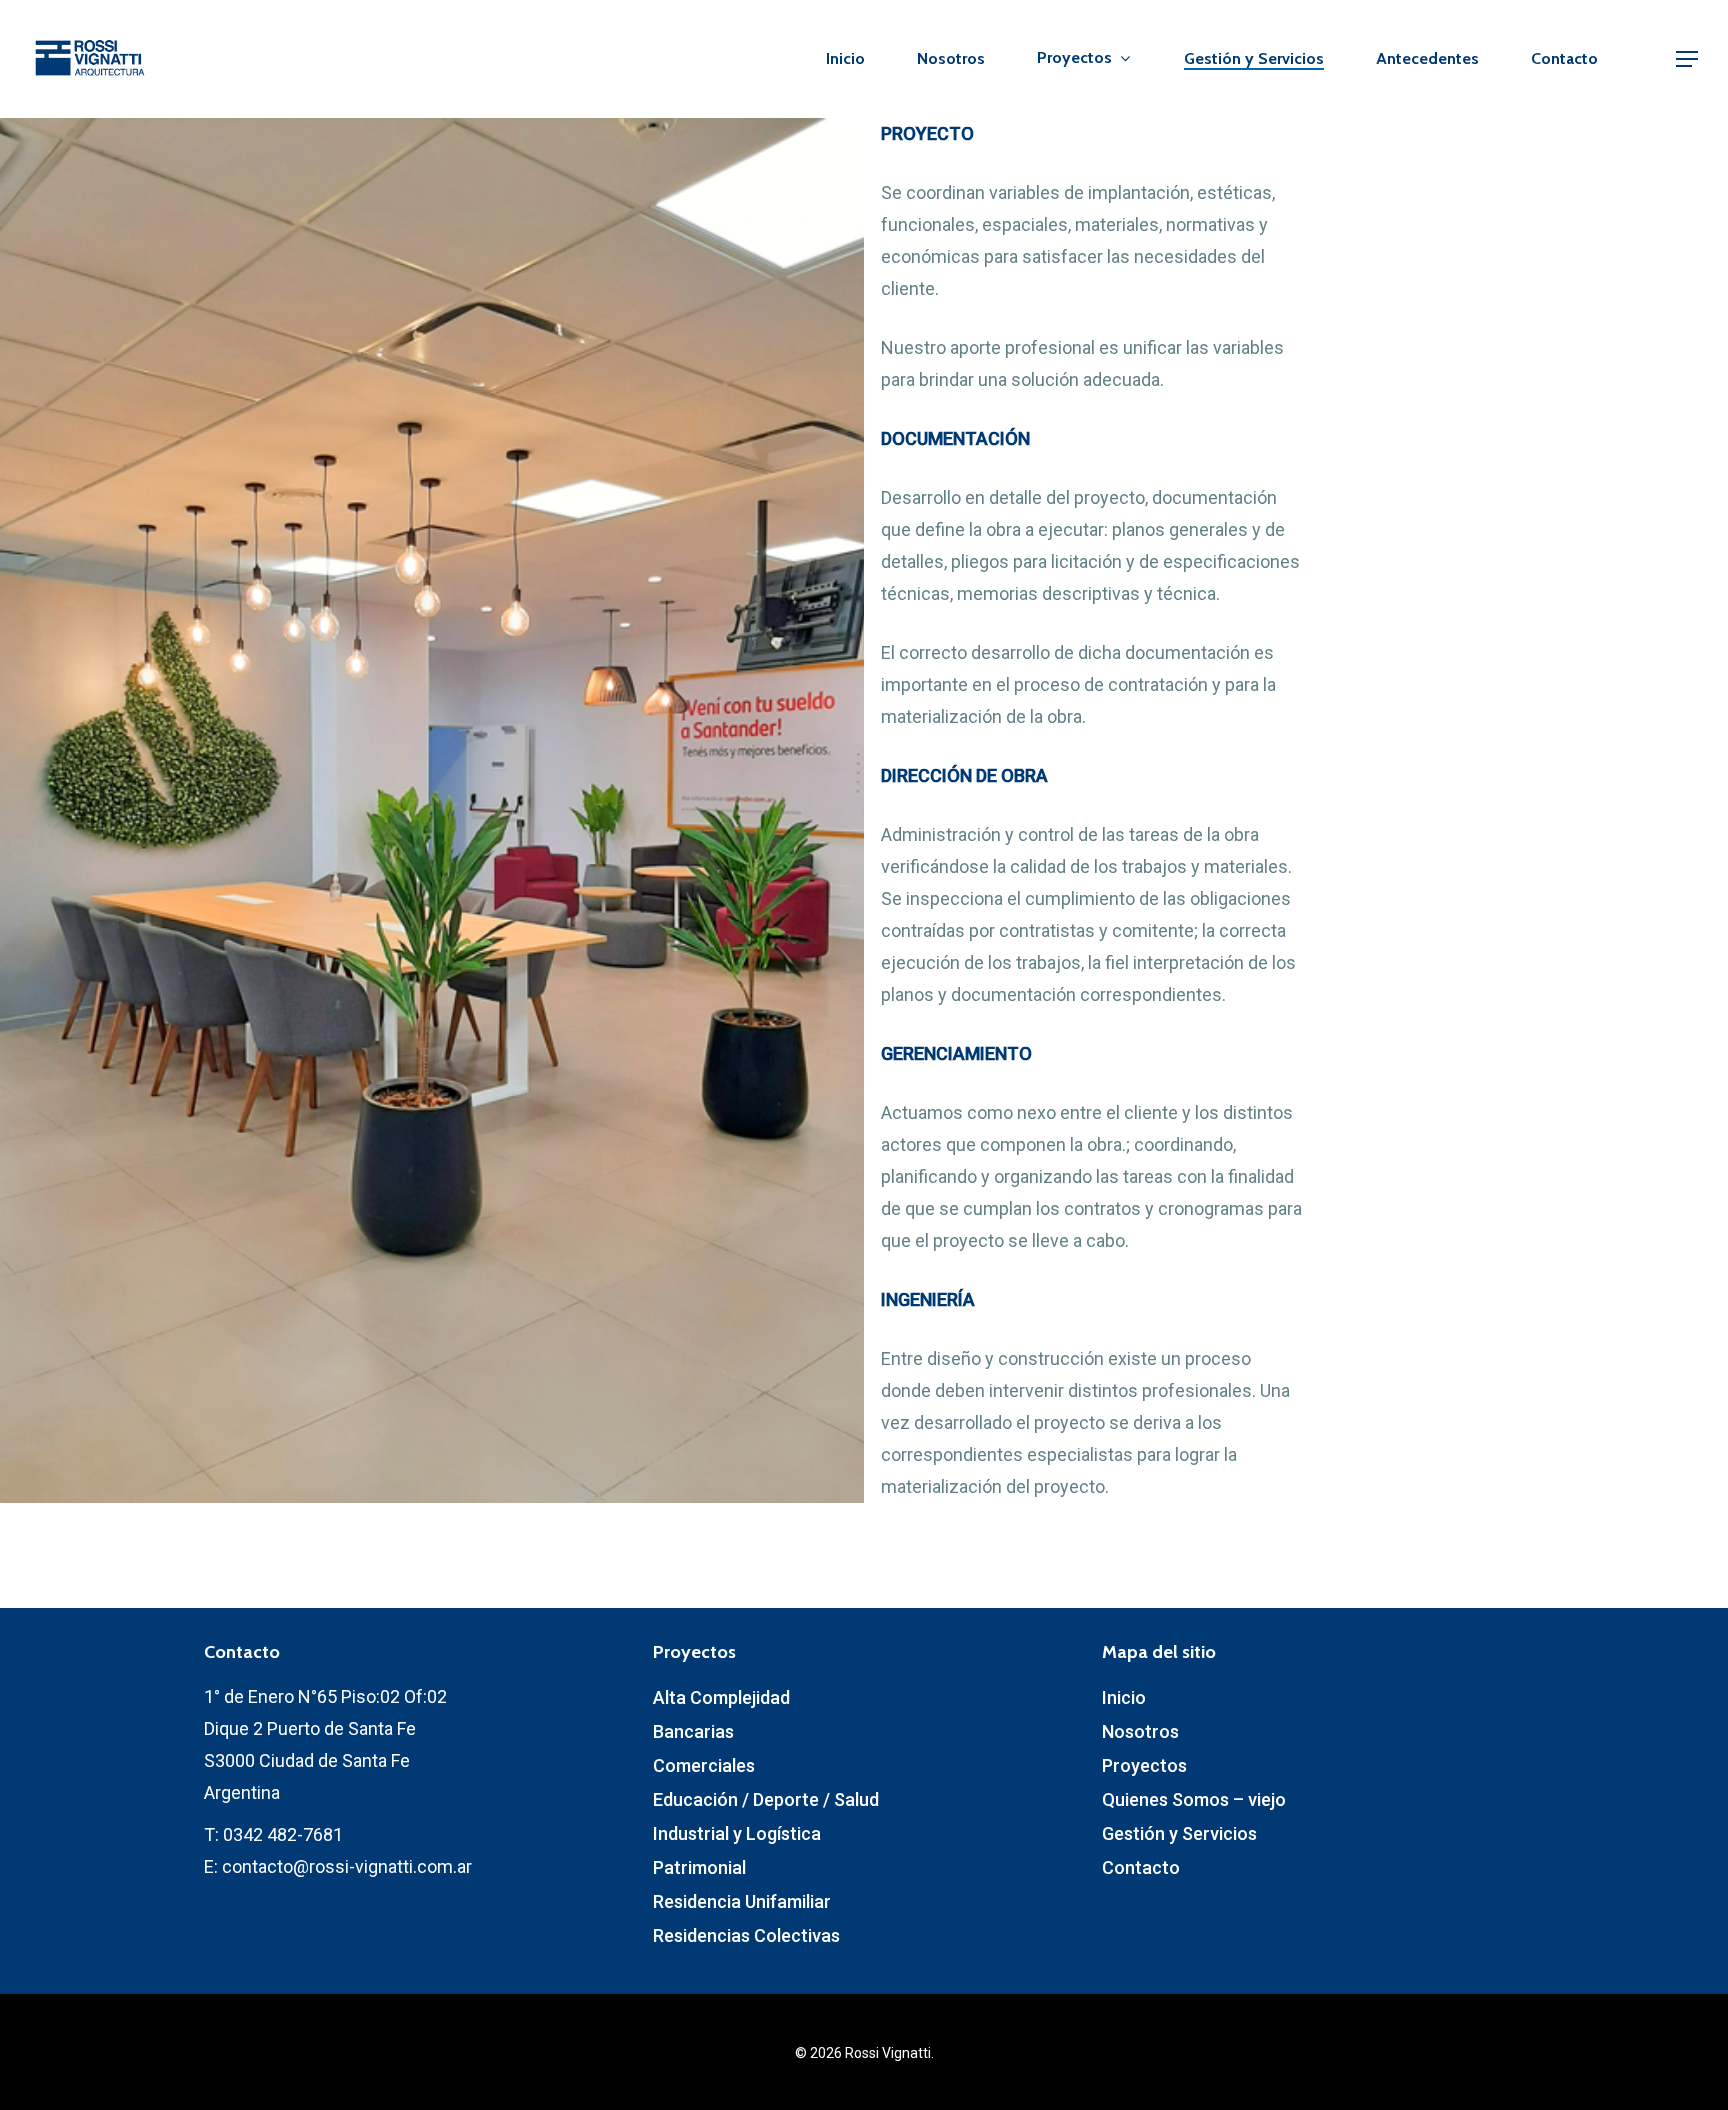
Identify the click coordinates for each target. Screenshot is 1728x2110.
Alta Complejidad (721, 1697)
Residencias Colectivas (746, 1935)
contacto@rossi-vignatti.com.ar (347, 1866)
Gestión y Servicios (1254, 59)
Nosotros (951, 59)
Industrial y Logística (737, 1833)
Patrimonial (699, 1867)
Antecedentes (1427, 59)
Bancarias (693, 1731)
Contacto (1564, 59)
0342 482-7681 (283, 1834)
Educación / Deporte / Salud (766, 1799)
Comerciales (704, 1765)
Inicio (845, 59)
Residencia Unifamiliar (742, 1901)
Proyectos (1144, 1765)
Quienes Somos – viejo (1194, 1799)
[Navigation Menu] (1688, 59)
